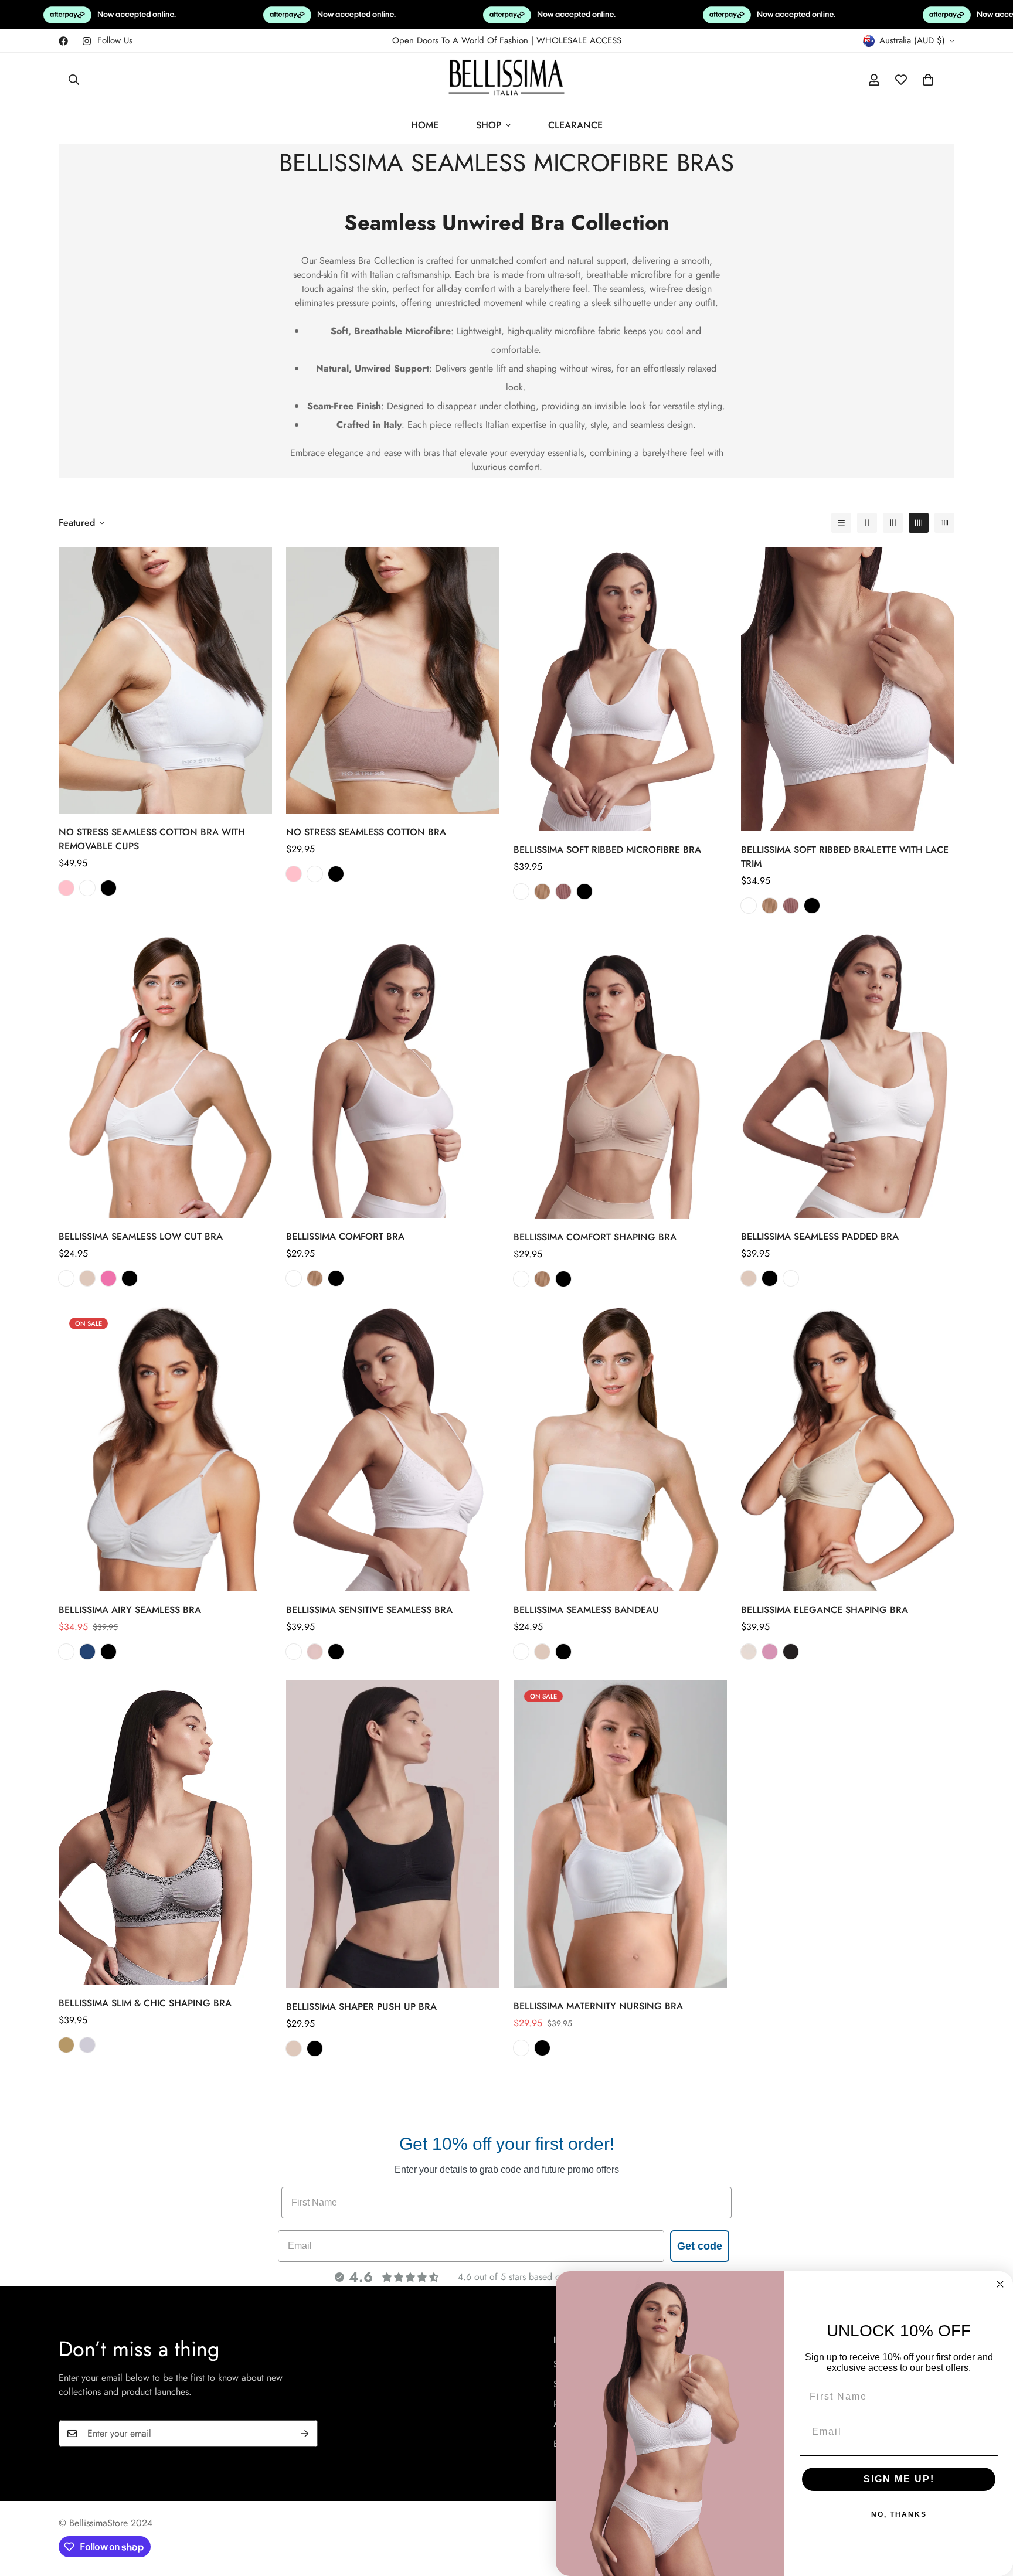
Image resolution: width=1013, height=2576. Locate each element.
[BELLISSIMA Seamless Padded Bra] (848, 1076)
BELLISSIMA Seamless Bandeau (586, 1610)
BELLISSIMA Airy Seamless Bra (130, 1610)
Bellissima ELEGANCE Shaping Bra (825, 1610)
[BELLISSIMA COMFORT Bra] (393, 1076)
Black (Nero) (791, 1652)
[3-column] (893, 523)
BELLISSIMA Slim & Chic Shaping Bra (145, 2003)
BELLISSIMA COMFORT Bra (345, 1236)
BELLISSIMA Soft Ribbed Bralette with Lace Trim (845, 857)
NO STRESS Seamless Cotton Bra (366, 832)
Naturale (87, 1278)
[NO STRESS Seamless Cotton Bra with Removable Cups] (165, 680)
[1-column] (841, 523)
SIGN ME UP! (899, 2479)
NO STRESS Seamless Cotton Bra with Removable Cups (152, 839)
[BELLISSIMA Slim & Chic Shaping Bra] (165, 1832)
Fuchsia (108, 1278)
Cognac (563, 891)
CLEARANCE (575, 125)
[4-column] (919, 523)
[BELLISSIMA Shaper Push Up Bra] (393, 1834)
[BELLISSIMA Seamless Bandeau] (620, 1449)
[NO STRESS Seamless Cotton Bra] (393, 680)
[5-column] (944, 523)
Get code (700, 2246)
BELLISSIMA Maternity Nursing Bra (598, 2007)
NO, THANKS (899, 2514)
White (87, 888)
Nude (542, 891)
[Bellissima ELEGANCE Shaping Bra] (848, 1449)
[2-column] (867, 523)
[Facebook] (63, 41)
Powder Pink (315, 1652)
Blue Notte (87, 1652)
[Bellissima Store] (506, 80)
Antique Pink (66, 888)
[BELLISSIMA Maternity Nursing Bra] (620, 1834)
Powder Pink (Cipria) (770, 1652)
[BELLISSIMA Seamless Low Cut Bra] (165, 1076)
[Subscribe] (305, 2434)
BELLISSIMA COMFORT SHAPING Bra (595, 1237)
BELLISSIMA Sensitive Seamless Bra (369, 1610)
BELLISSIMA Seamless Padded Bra (820, 1236)
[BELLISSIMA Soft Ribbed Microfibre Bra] (620, 689)
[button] (928, 80)
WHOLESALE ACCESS (579, 40)
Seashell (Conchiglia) (749, 1652)
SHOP (489, 125)
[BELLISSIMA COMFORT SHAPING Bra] (620, 1076)
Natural (749, 1278)
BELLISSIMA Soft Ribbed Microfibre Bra (607, 850)
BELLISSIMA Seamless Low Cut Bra (141, 1236)
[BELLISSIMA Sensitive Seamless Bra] (393, 1449)
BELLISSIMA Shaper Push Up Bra (361, 2007)
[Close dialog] (1000, 2284)
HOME (425, 125)
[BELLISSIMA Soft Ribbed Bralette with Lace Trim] (848, 689)
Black (108, 888)
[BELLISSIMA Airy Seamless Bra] (165, 1449)
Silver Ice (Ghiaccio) (87, 2045)
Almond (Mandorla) (66, 2045)
